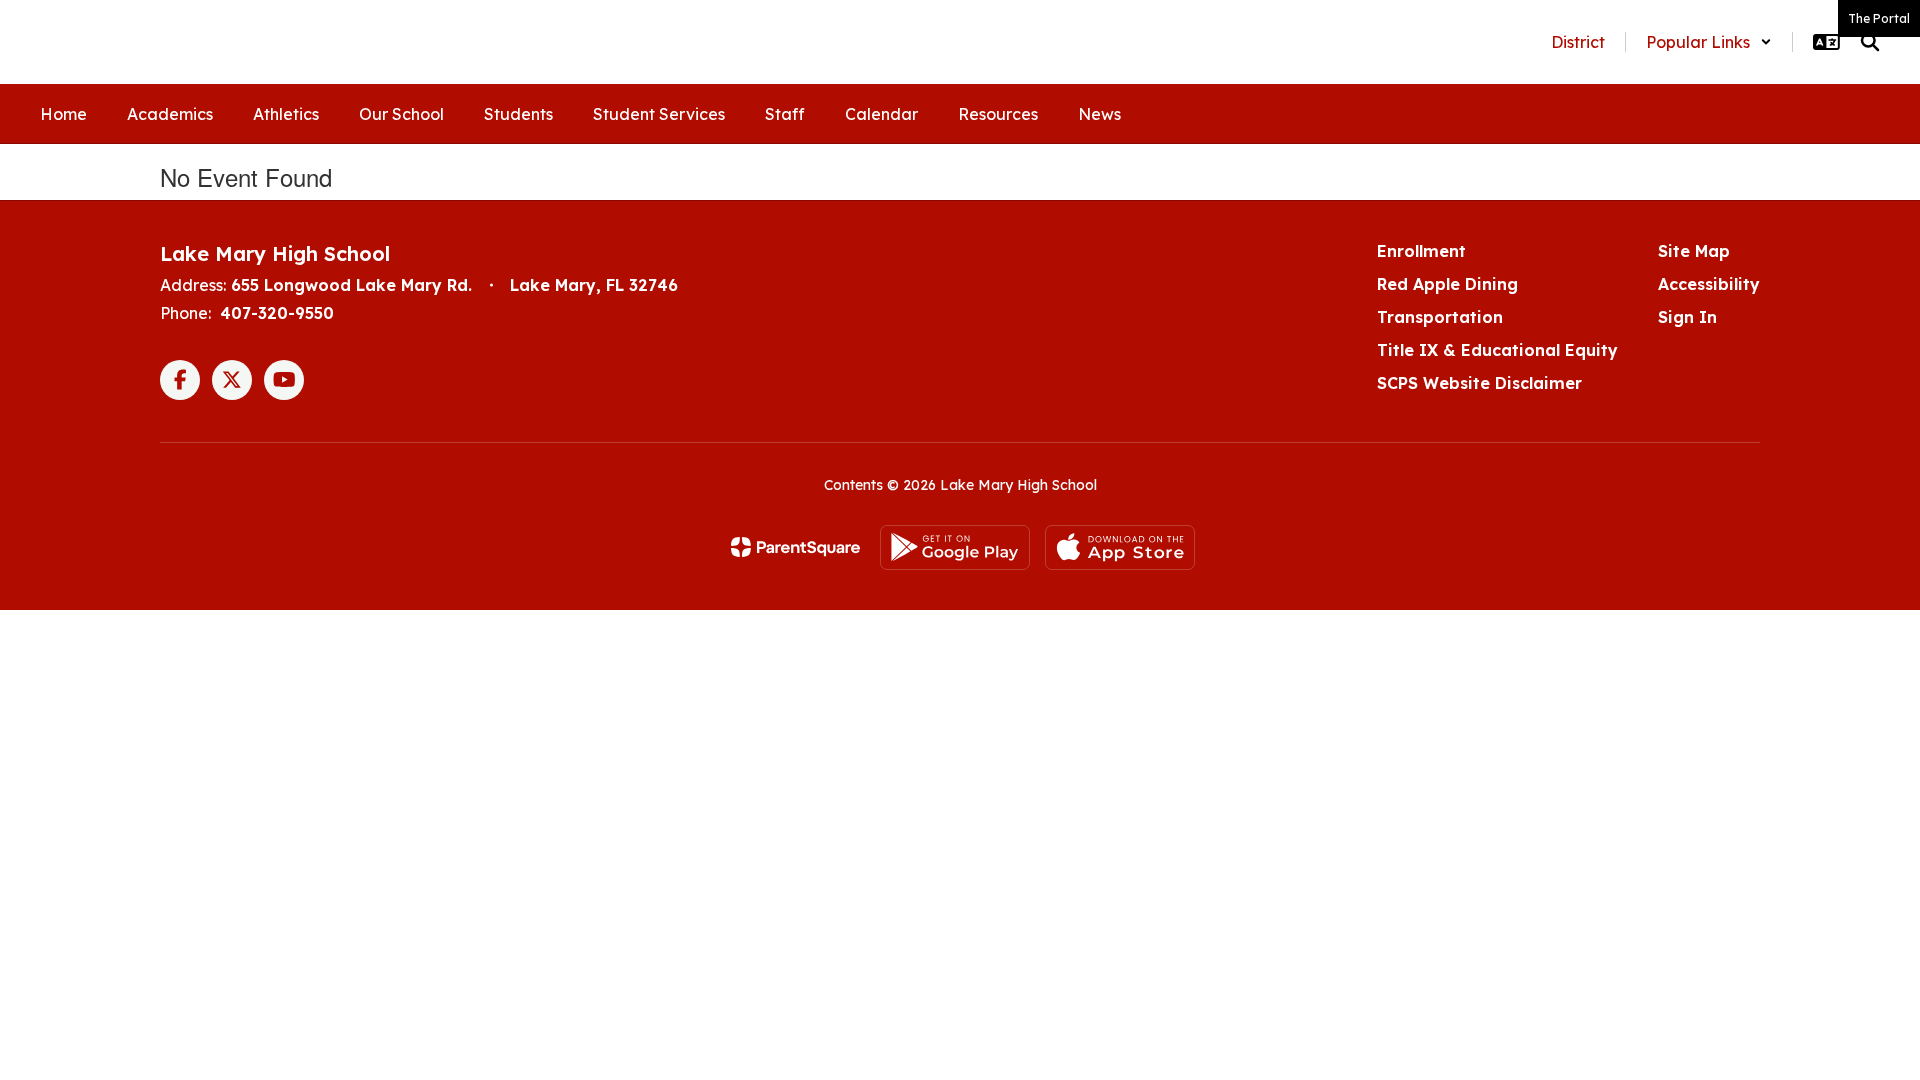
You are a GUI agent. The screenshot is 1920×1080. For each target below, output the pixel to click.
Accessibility (1709, 284)
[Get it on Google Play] (955, 547)
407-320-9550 (277, 313)
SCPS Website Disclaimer (1479, 383)
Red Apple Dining (1447, 284)
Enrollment (1421, 251)
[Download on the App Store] (1120, 547)
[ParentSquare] (795, 547)
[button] (1709, 42)
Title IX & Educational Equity (1497, 350)
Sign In (1687, 317)
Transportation (1440, 317)
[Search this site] (1870, 42)
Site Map (1694, 251)
